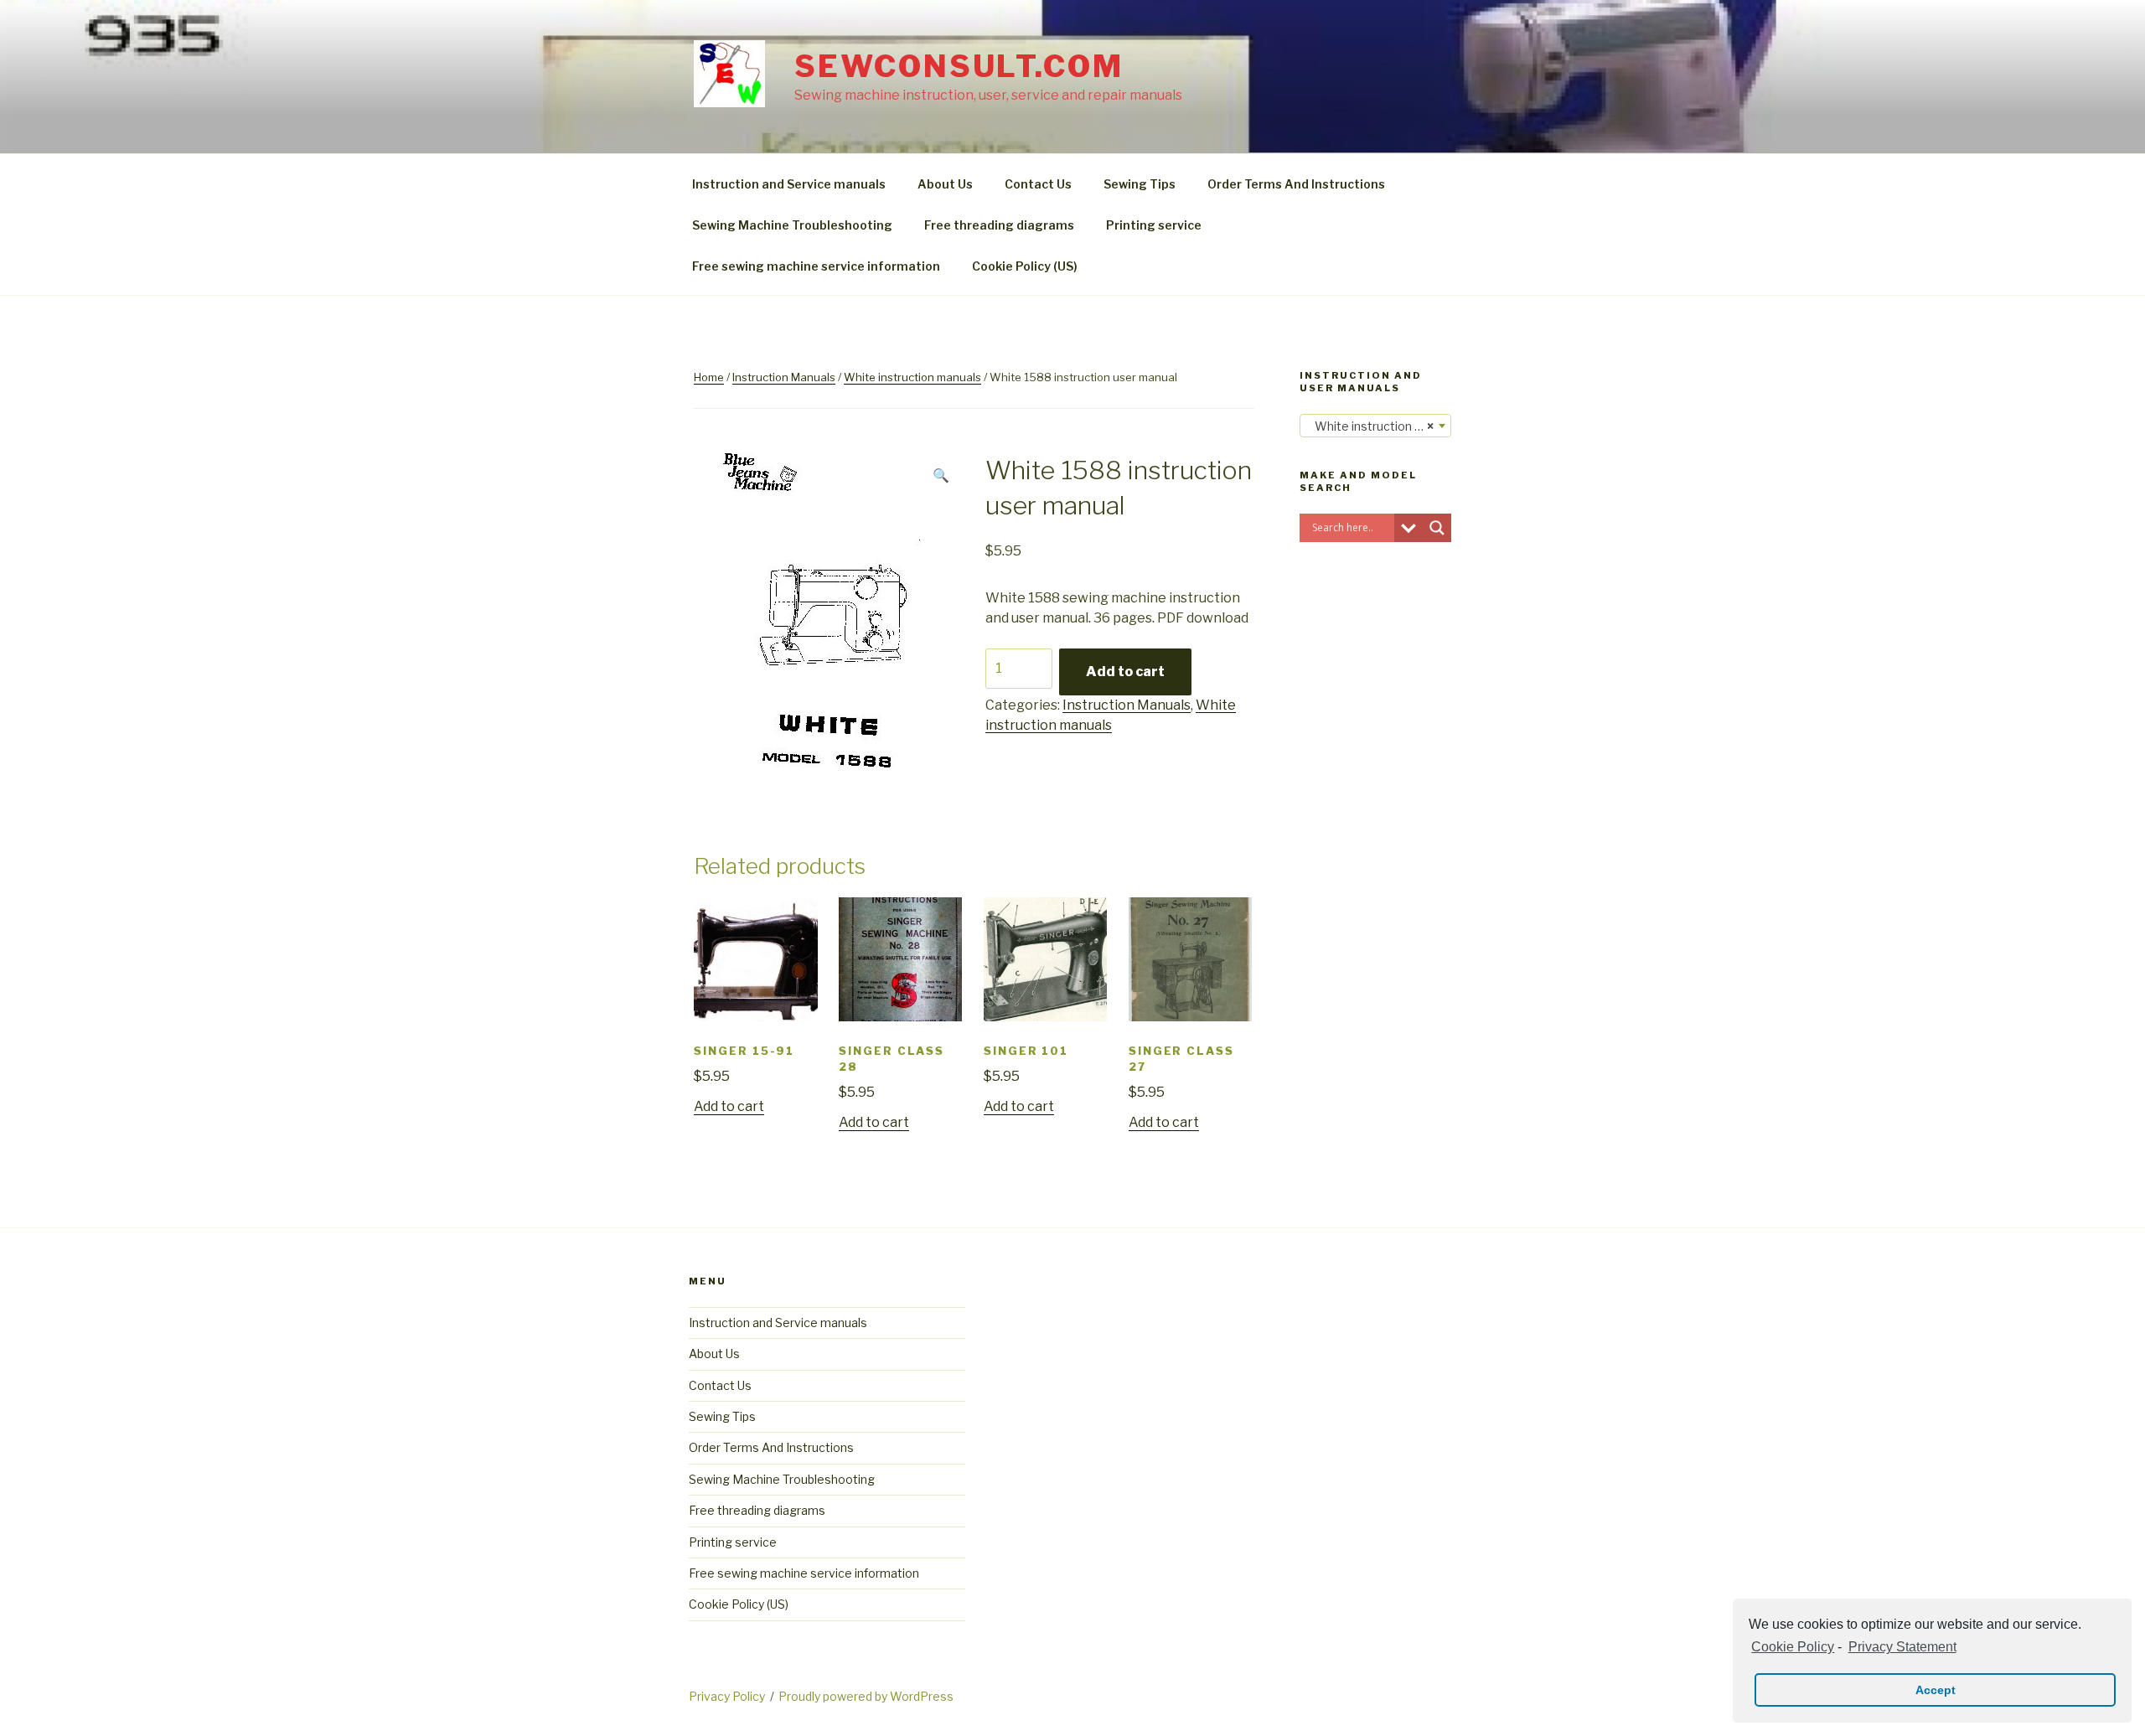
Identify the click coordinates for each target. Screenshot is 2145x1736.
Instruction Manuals (784, 377)
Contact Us (1038, 184)
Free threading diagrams (999, 225)
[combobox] (1375, 426)
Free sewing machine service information (816, 266)
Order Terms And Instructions (1296, 184)
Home (709, 377)
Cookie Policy (1793, 1647)
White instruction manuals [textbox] (1379, 426)
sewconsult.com (959, 66)
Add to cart (1125, 672)
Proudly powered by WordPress (866, 1696)
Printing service (1154, 225)
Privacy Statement (1902, 1647)
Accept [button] (1936, 1690)
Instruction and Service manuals (789, 184)
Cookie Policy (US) (1025, 266)
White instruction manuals (912, 377)
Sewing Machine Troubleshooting (792, 225)
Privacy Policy (727, 1696)
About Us (945, 184)
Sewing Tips (1140, 184)
